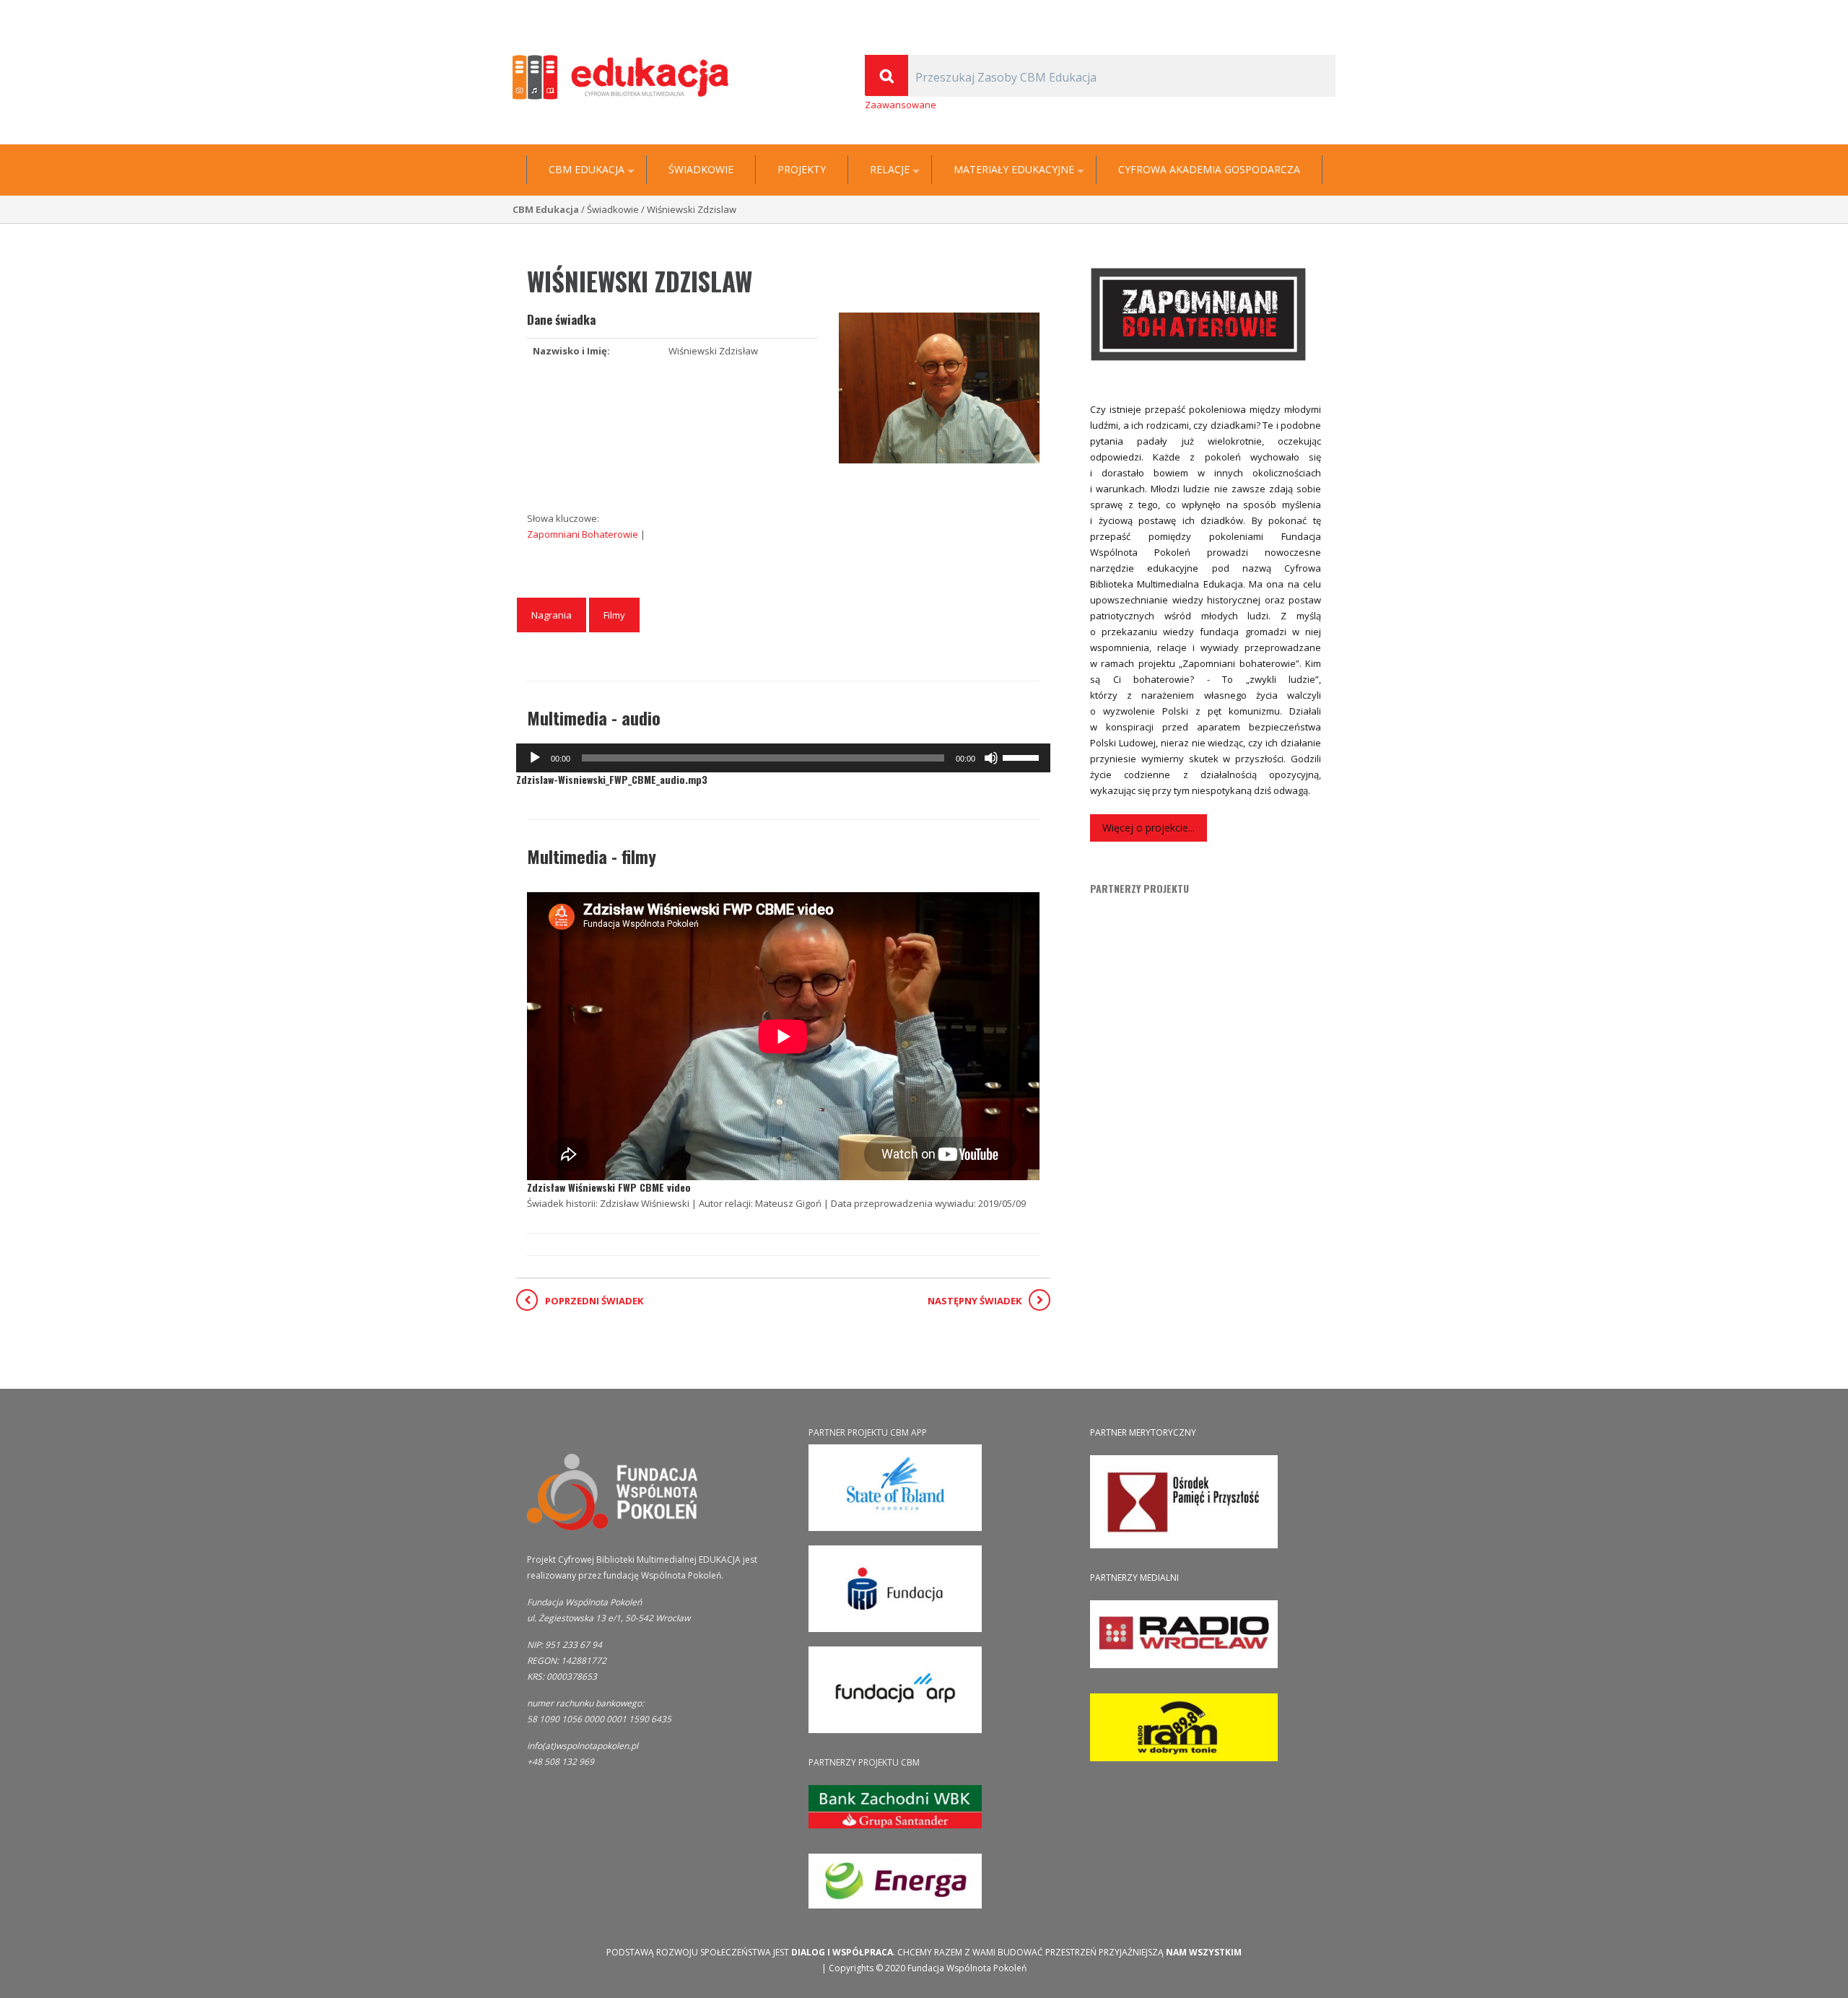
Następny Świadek (975, 1301)
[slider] (1023, 756)
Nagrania (552, 615)
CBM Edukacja (587, 170)
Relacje (890, 170)
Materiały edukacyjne (1014, 170)
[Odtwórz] (535, 758)
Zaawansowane (901, 105)
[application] (783, 758)
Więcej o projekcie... (1149, 828)
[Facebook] (1328, 12)
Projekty (802, 170)
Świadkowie (701, 170)
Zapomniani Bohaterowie (584, 534)
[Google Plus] (1309, 12)
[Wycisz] (991, 758)
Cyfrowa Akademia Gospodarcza (1209, 170)
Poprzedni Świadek (594, 1301)
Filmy (614, 615)
